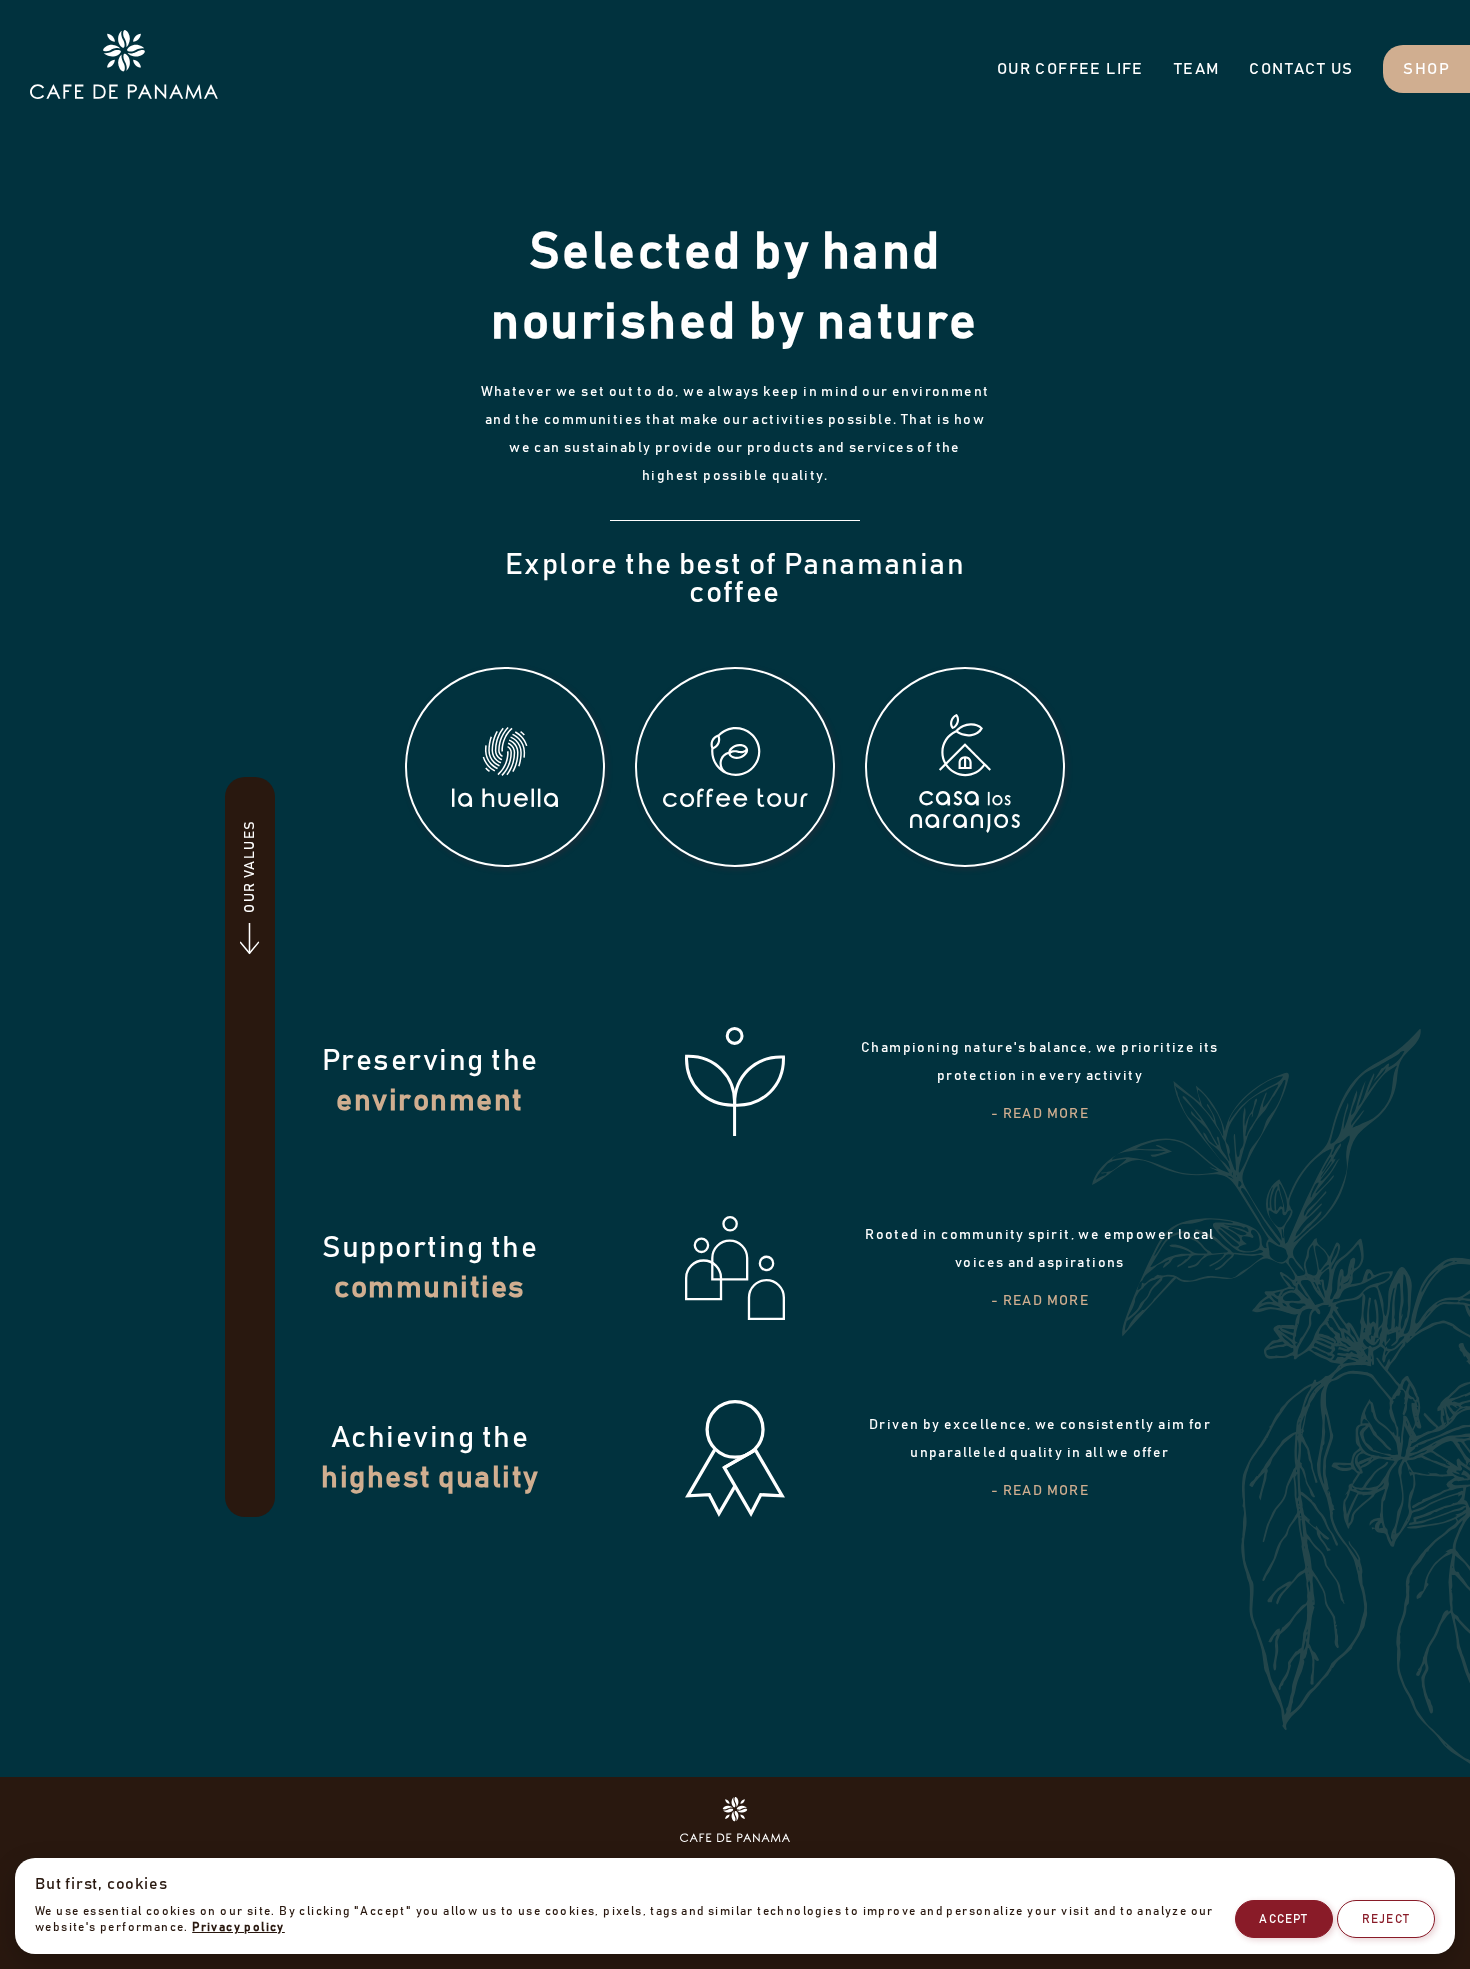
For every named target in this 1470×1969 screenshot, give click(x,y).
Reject (1386, 1919)
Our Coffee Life (1070, 69)
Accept (1283, 1919)
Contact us (1301, 69)
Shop (1426, 69)
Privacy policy (238, 1927)
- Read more (1040, 1114)
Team (1197, 69)
